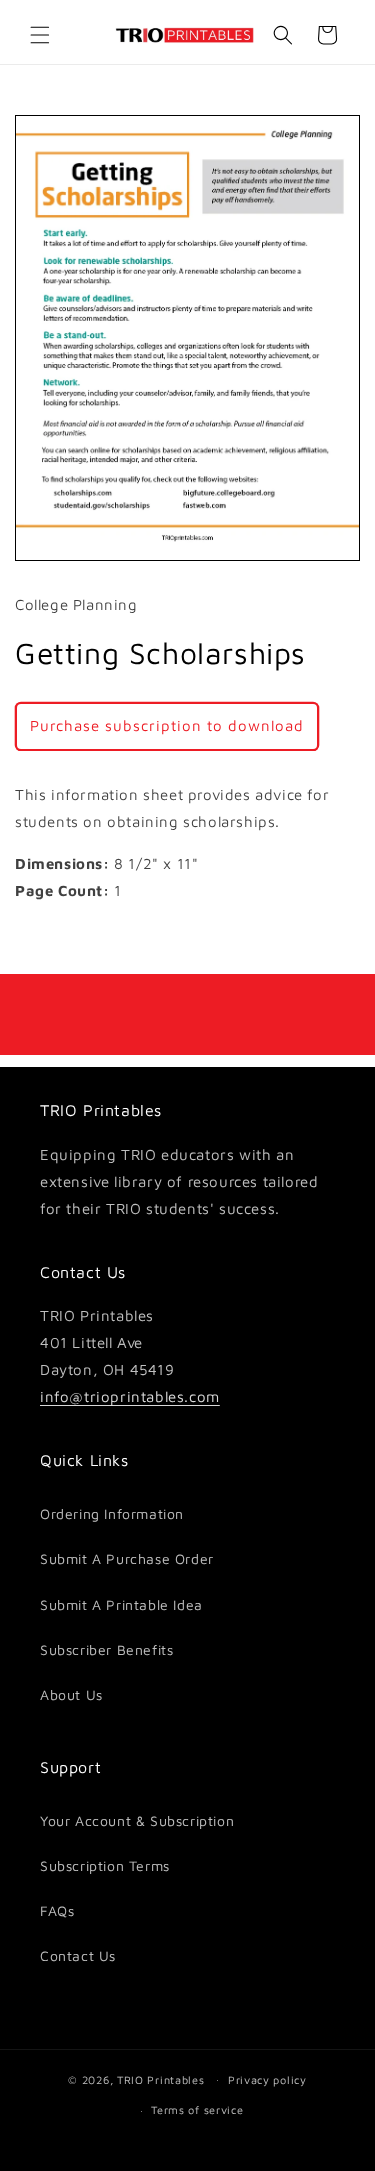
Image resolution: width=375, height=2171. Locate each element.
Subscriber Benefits (106, 1649)
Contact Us (78, 1955)
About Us (71, 1694)
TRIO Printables (161, 2078)
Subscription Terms (105, 1865)
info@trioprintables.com (130, 1396)
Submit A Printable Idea (121, 1604)
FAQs (57, 1910)
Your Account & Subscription (137, 1820)
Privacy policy (267, 2079)
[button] (40, 35)
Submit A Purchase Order (127, 1558)
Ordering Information (112, 1513)
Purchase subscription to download (167, 725)
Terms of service (197, 2109)
